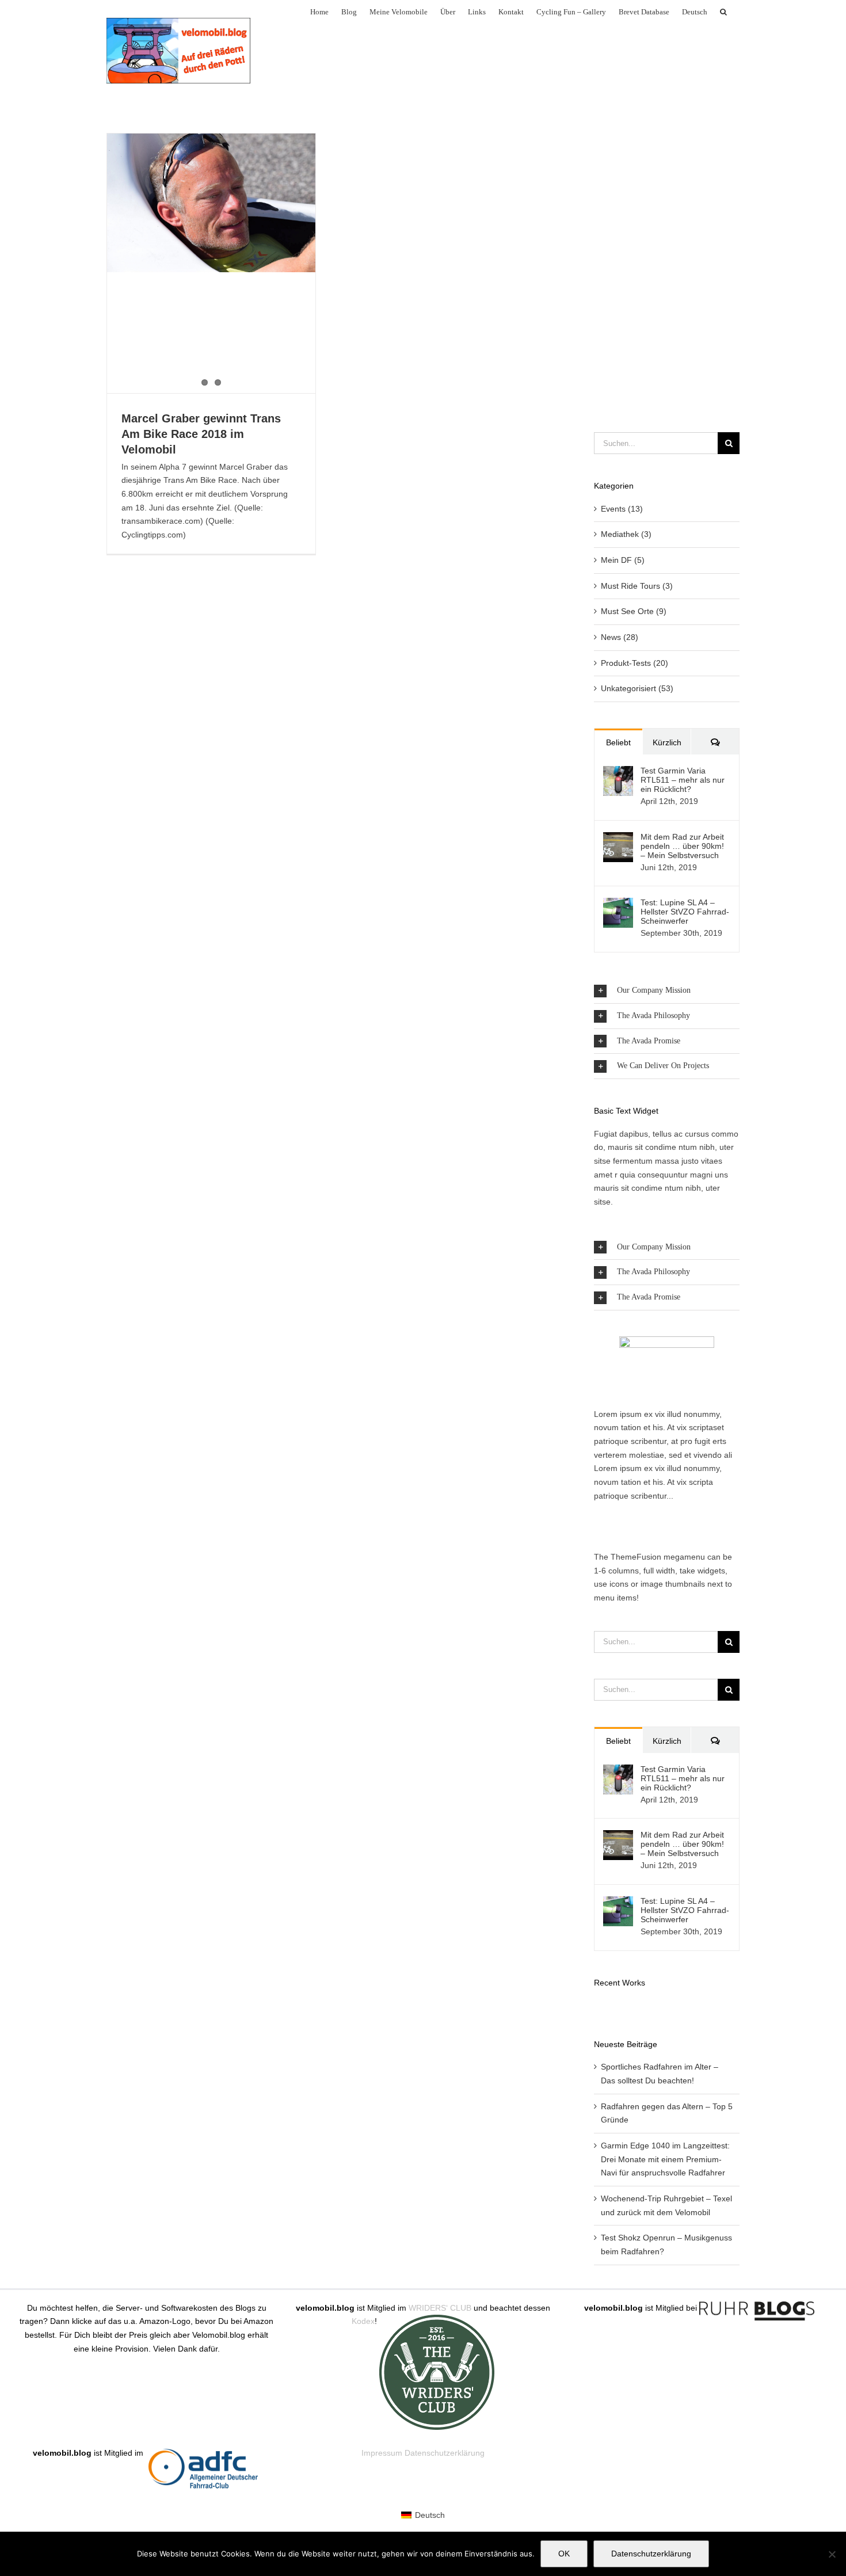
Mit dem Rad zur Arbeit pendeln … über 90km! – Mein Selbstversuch (682, 846)
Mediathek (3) (626, 534)
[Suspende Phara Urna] (599, 2006)
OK (564, 2554)
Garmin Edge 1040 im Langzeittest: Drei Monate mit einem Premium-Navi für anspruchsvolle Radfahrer (665, 2159)
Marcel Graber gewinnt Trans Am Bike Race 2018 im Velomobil (201, 434)
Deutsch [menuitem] (430, 2515)
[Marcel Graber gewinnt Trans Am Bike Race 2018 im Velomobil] (211, 203)
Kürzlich (667, 742)
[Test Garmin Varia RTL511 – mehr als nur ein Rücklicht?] (618, 772)
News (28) (620, 637)
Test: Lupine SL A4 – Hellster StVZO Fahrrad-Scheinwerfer (685, 912)
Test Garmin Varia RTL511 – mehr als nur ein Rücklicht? (683, 780)
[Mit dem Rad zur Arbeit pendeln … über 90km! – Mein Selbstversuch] (618, 839)
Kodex (363, 2321)
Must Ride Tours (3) (637, 586)
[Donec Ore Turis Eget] (595, 2006)
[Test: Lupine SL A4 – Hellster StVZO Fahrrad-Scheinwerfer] (618, 904)
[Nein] (832, 2554)
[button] (723, 11)
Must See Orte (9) (634, 611)
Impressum (382, 2453)
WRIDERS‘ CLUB (440, 2308)
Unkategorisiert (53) (637, 688)
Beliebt (618, 742)
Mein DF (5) (623, 560)
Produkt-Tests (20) (634, 663)
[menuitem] (695, 11)
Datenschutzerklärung (445, 2453)
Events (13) (622, 509)
